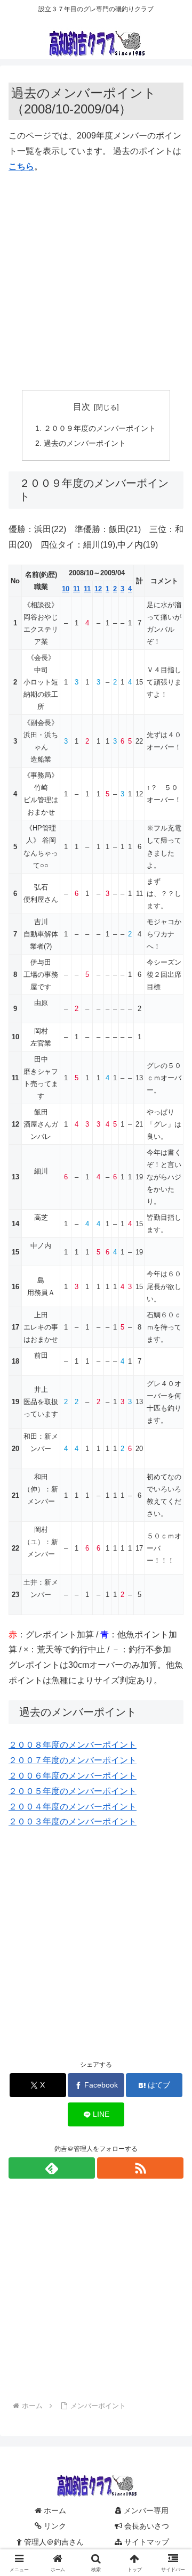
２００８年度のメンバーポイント (73, 1745)
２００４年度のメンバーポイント (73, 1807)
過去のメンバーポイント (85, 443)
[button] (171, 1769)
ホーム (54, 2510)
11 (77, 589)
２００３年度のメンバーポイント (73, 1821)
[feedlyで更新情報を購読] (52, 2168)
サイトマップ (146, 2542)
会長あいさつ (146, 2526)
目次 (82, 407)
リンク (54, 2526)
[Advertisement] (96, 282)
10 (66, 589)
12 (98, 589)
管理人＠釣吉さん (53, 2542)
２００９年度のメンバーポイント (100, 428)
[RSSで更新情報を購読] (140, 2168)
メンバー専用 (145, 2510)
